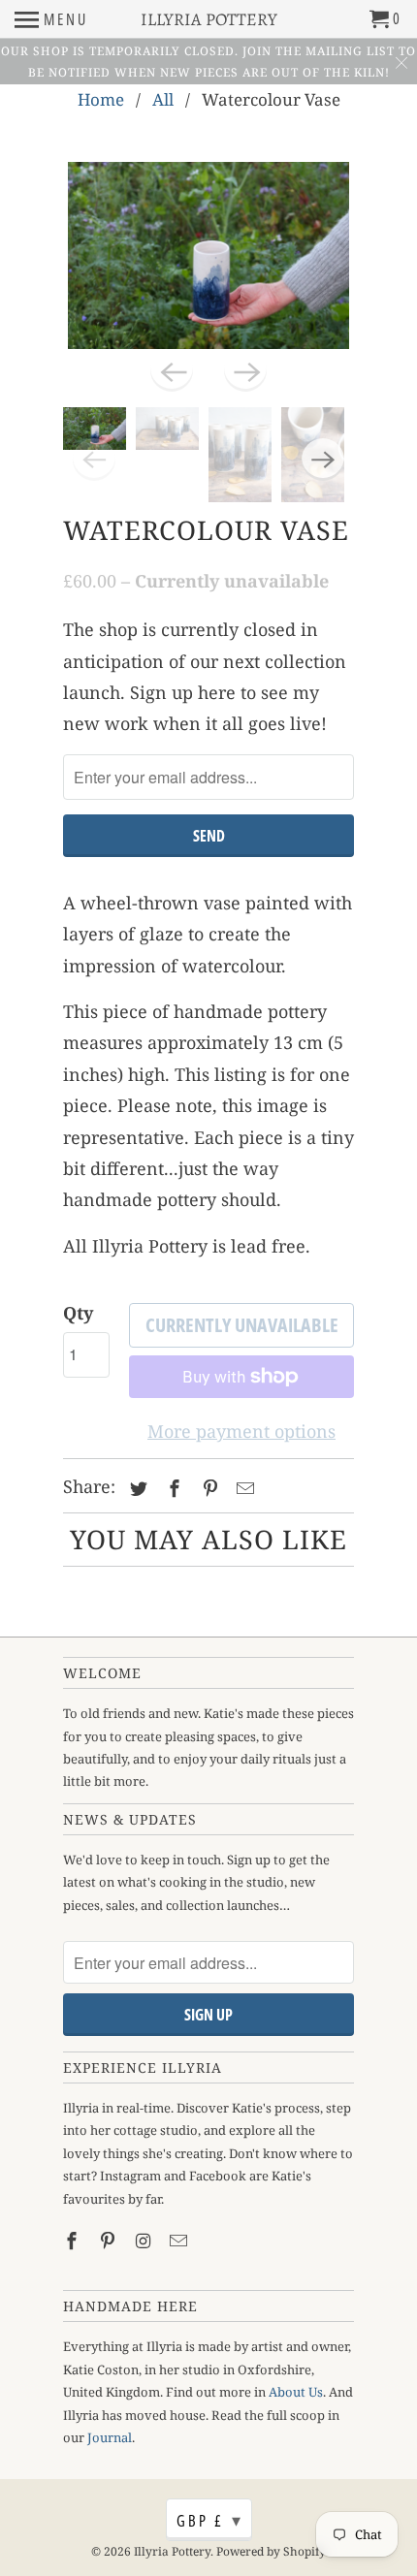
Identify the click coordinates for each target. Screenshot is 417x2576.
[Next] (245, 370)
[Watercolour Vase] (208, 255)
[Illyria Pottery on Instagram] (145, 2241)
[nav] (51, 19)
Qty (78, 1313)
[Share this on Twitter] (136, 1488)
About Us (296, 2392)
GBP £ (210, 2520)
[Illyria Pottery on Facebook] (74, 2241)
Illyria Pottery (172, 2551)
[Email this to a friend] (242, 1488)
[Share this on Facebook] (172, 1488)
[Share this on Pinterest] (208, 1488)
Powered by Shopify (271, 2551)
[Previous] (172, 370)
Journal (110, 2437)
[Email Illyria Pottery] (180, 2241)
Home (101, 99)
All (163, 99)
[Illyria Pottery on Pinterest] (110, 2241)
